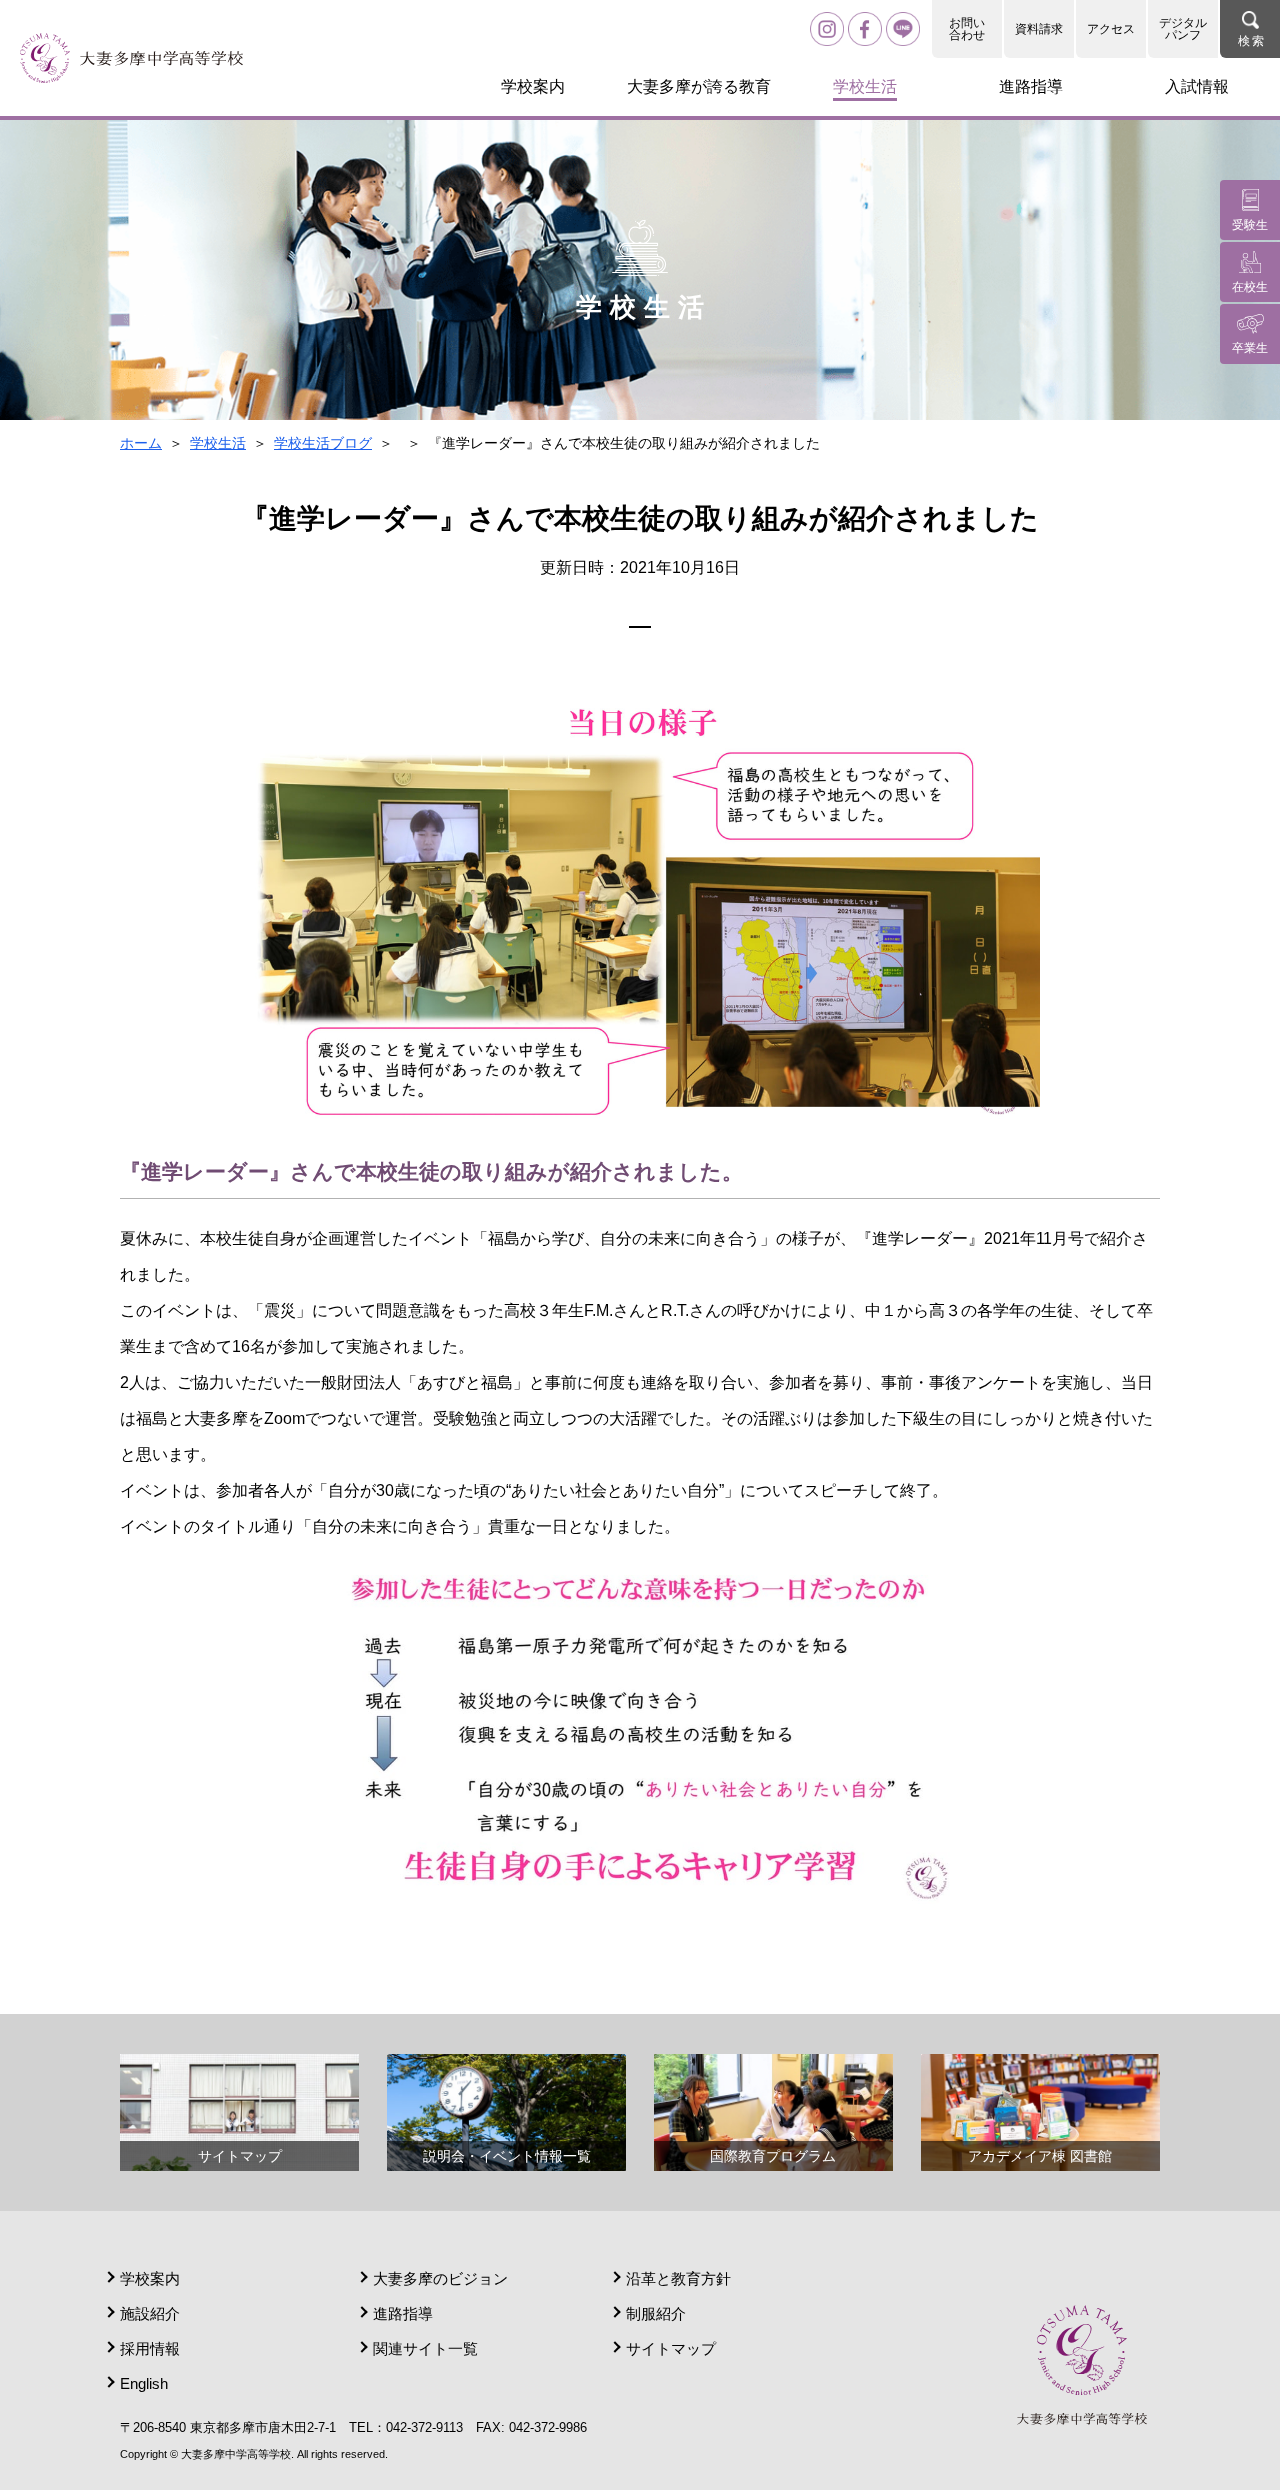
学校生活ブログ (323, 443)
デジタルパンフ (1183, 29)
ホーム (141, 443)
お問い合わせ (967, 29)
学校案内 (150, 2278)
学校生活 (218, 443)
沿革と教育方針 (678, 2278)
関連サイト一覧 (425, 2348)
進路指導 (403, 2313)
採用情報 (150, 2348)
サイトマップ (671, 2348)
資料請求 (1039, 29)
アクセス (1111, 29)
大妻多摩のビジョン (440, 2278)
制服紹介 (656, 2313)
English (144, 2383)
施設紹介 (150, 2313)
